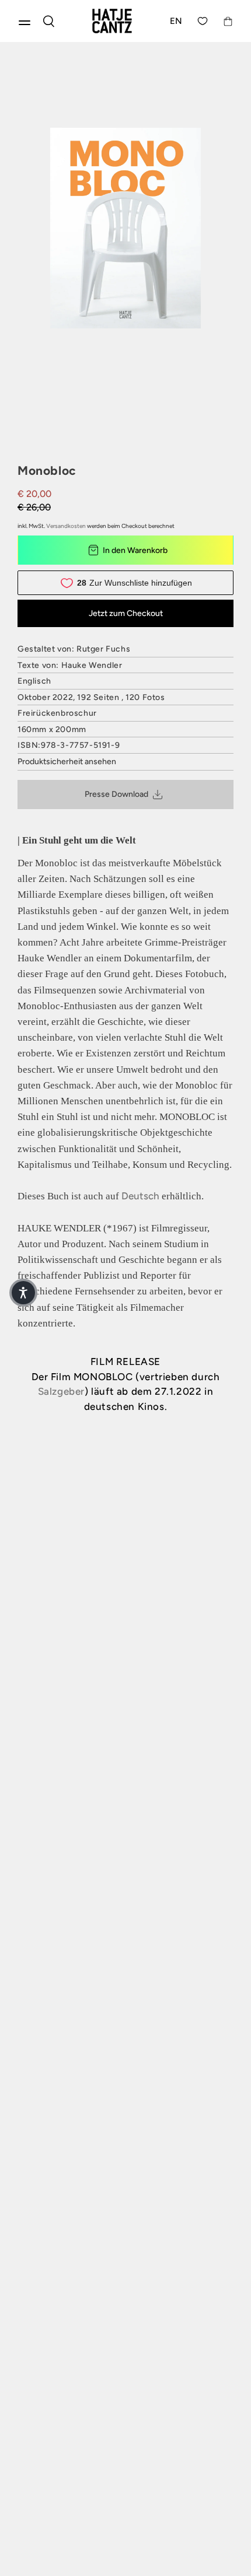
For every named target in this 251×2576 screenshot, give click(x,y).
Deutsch (140, 1196)
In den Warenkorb (135, 550)
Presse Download (116, 794)
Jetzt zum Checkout (126, 613)
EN (176, 21)
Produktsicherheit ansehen (67, 762)
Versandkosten (66, 526)
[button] (23, 1293)
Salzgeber (61, 1391)
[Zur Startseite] (112, 21)
